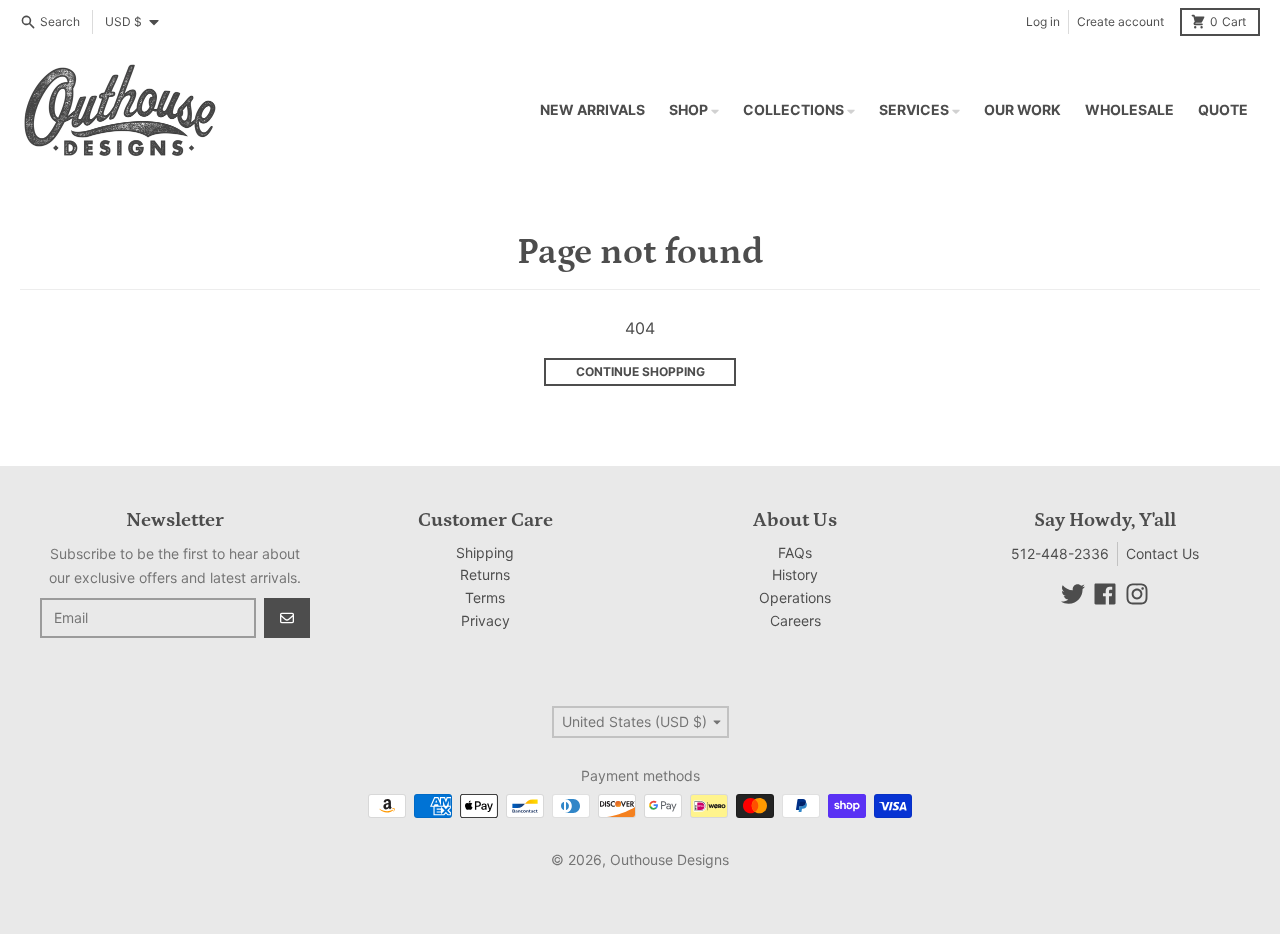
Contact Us (1162, 553)
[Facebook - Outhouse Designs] (1105, 594)
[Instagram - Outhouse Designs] (1137, 594)
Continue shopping (640, 371)
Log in (1043, 21)
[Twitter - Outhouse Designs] (1073, 594)
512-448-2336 (1060, 553)
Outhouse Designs (669, 859)
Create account (1120, 21)
